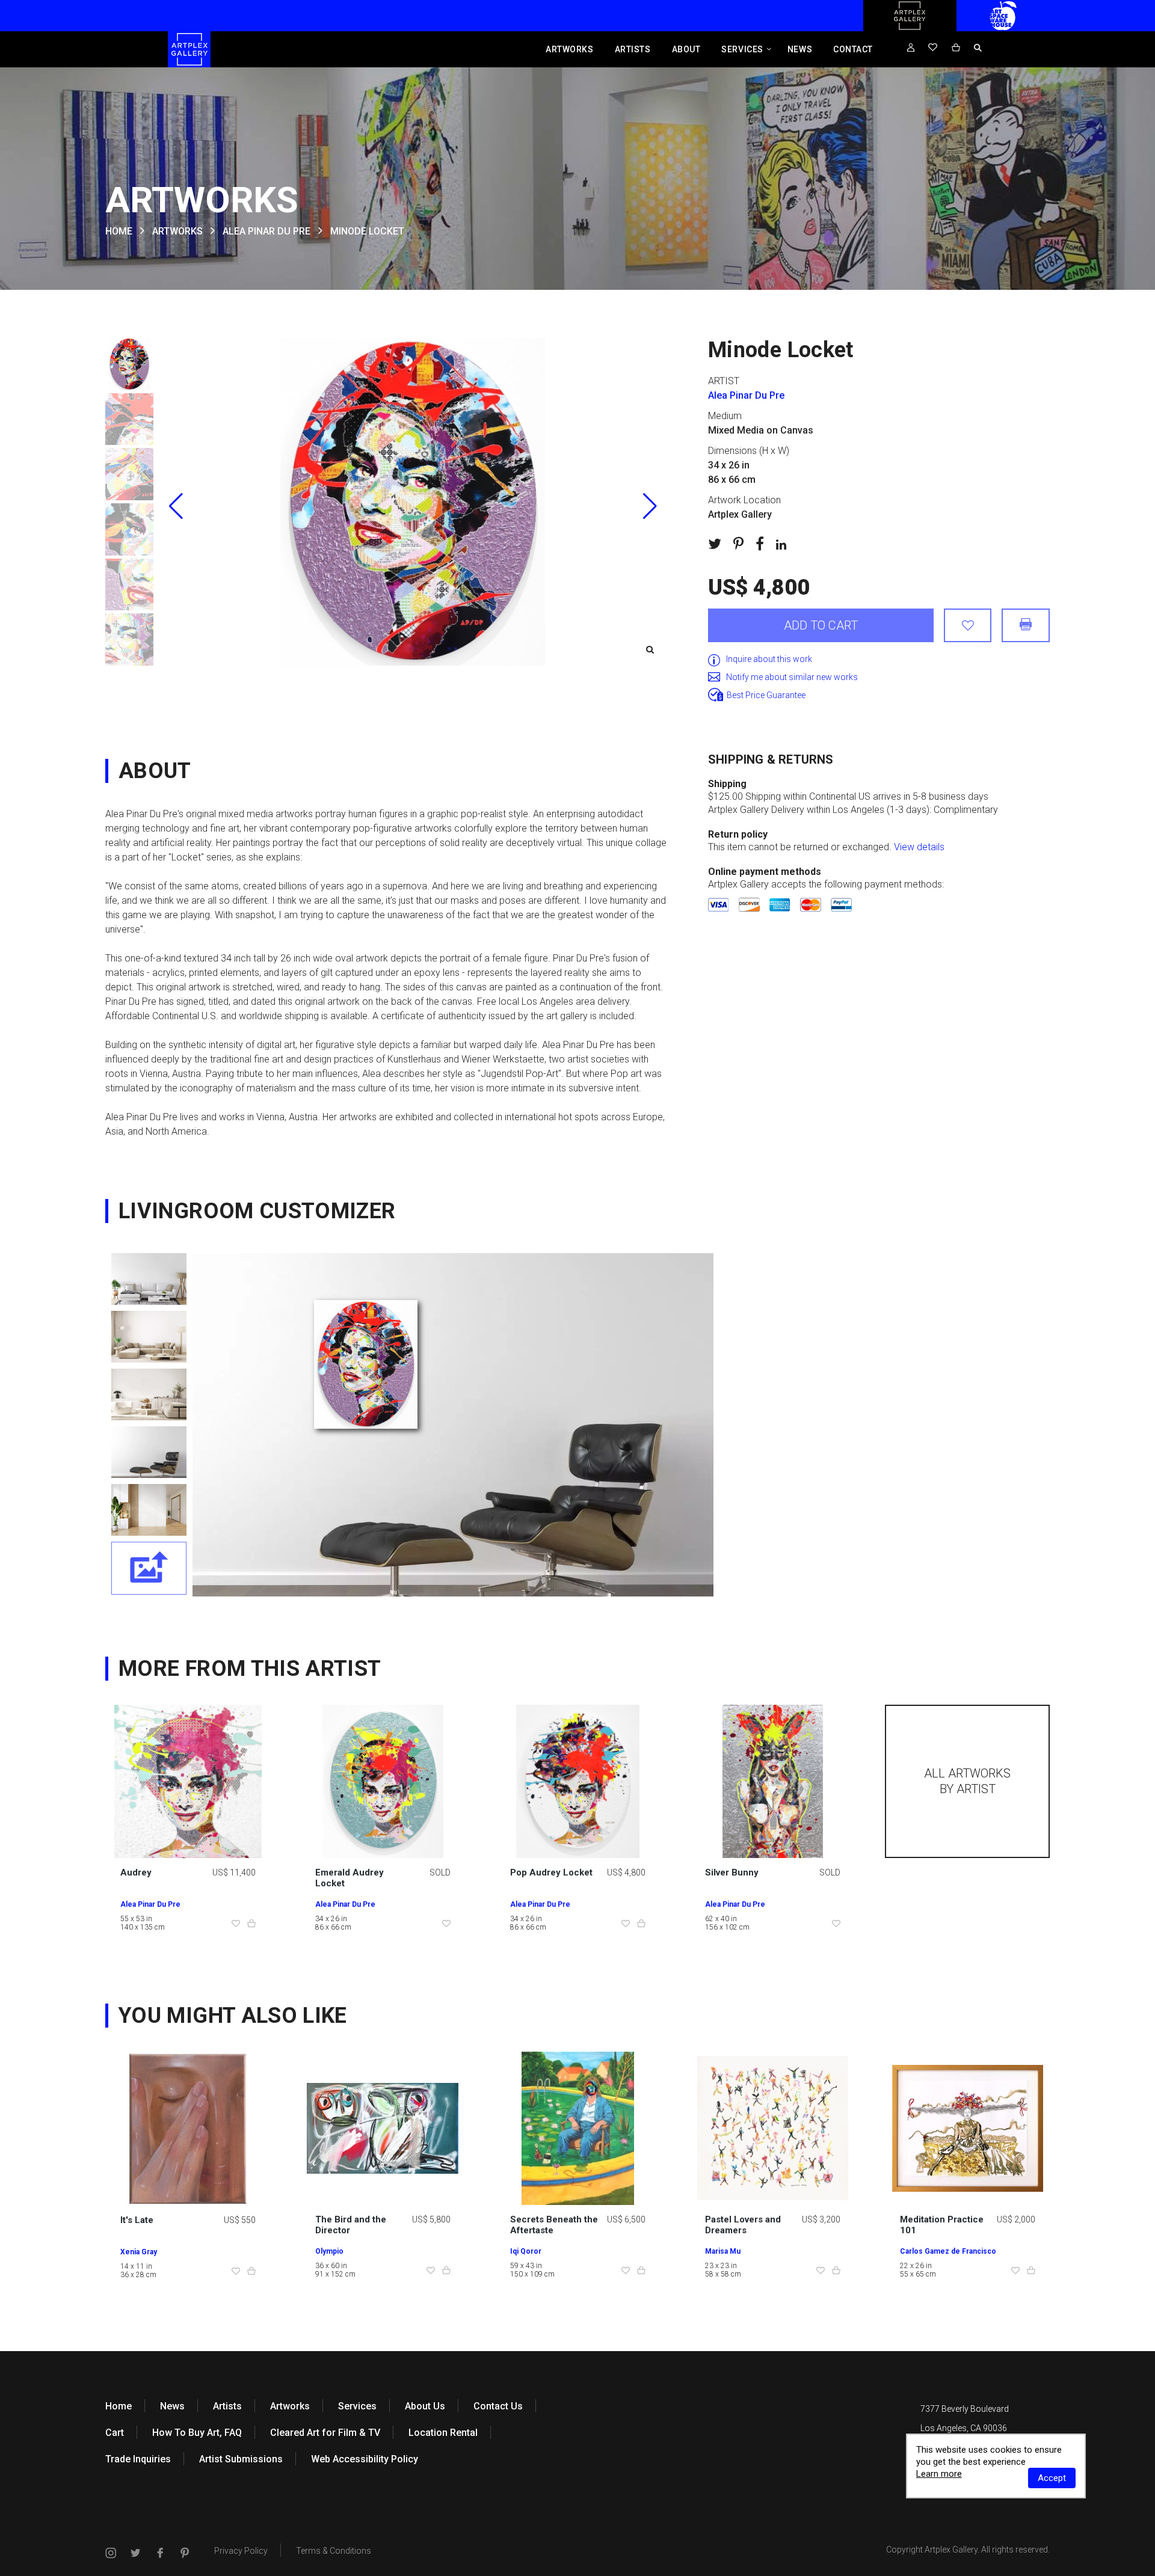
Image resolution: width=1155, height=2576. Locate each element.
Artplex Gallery (951, 2550)
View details (919, 847)
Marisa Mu (723, 2251)
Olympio (329, 2251)
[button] (650, 506)
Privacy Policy (241, 2551)
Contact (853, 49)
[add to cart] (251, 1924)
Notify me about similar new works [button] (792, 677)
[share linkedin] (781, 544)
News (800, 49)
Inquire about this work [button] (769, 659)
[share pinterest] (738, 544)
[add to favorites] (968, 625)
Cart (115, 2433)
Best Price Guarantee (766, 695)
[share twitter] (715, 544)
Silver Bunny (732, 1872)
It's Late (137, 2220)
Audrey (136, 1872)
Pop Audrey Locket (551, 1872)
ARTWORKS (177, 231)
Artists (633, 49)
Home (119, 2406)
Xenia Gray (139, 2252)
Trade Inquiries (138, 2459)
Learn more (939, 2474)
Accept (1052, 2478)
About (686, 49)
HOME (119, 231)
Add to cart (821, 625)
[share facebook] (760, 544)
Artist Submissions (241, 2459)
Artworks (569, 49)
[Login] (911, 48)
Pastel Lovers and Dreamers (743, 2225)
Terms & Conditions (334, 2551)
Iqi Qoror (526, 2251)
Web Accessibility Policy (365, 2459)
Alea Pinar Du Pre (266, 231)
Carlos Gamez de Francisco (948, 2251)
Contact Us (498, 2406)
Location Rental (443, 2433)
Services (742, 49)
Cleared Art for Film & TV (325, 2433)
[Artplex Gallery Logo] (910, 28)
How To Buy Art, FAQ (197, 2433)
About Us (425, 2406)
